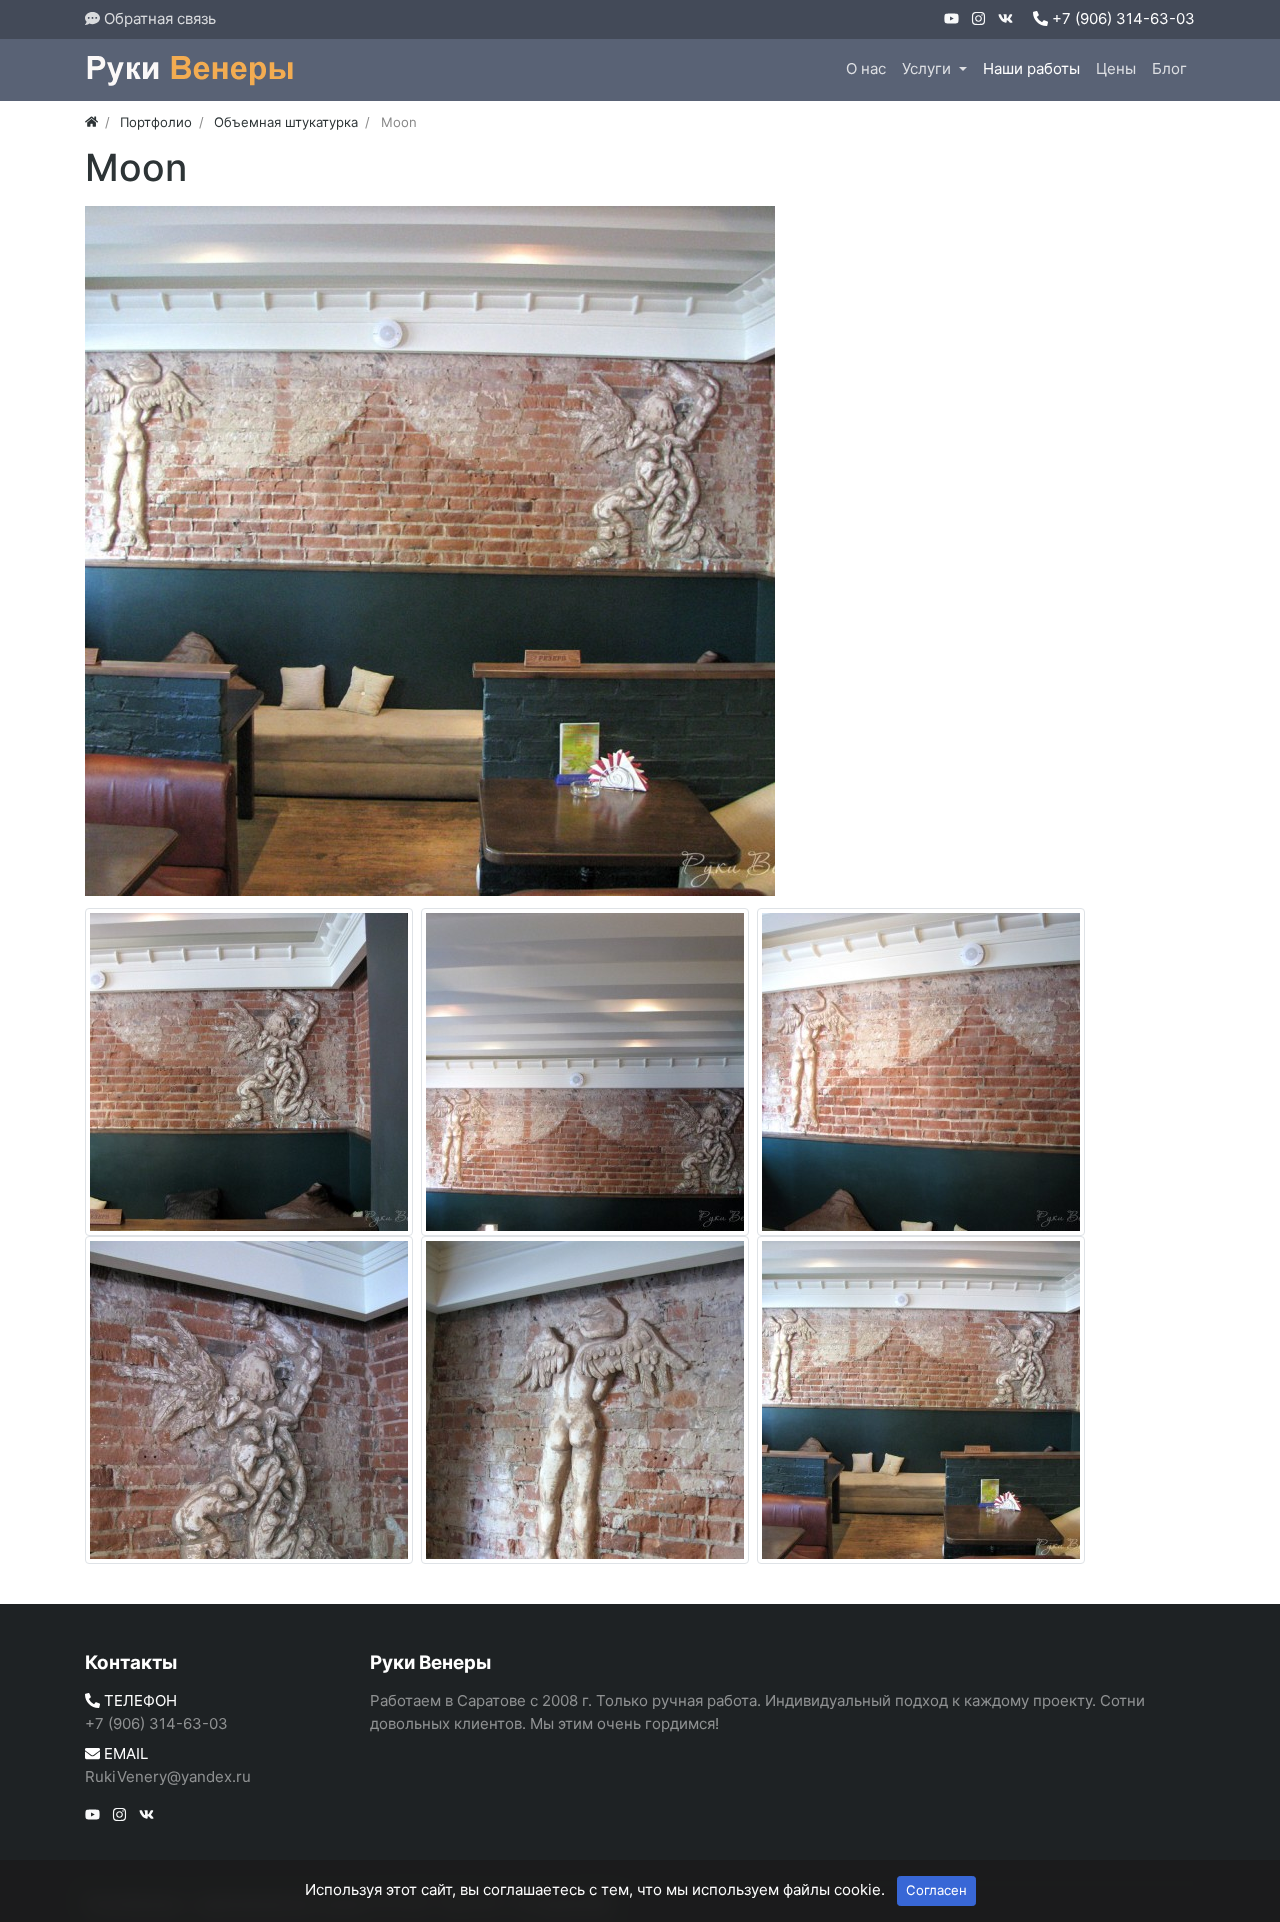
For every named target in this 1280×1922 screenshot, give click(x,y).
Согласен (936, 1890)
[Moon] (430, 551)
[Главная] (91, 122)
